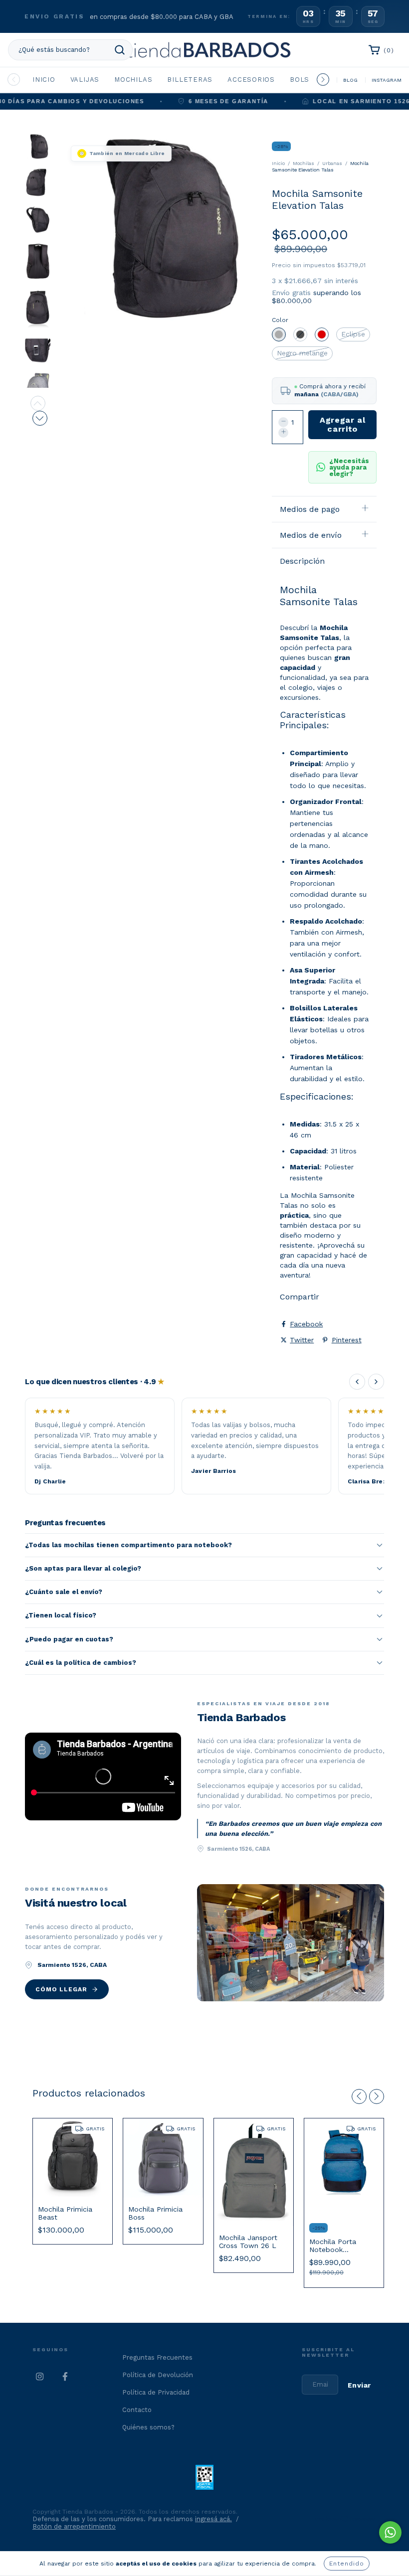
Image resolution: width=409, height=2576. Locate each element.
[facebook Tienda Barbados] (65, 2377)
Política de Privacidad (156, 2392)
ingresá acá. (213, 2519)
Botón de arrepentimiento (74, 2526)
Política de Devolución (158, 2375)
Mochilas (133, 80)
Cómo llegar (61, 1989)
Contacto (137, 2410)
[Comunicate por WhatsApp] (390, 2532)
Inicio (44, 80)
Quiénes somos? (148, 2427)
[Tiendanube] (345, 2520)
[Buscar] (120, 50)
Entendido (347, 2564)
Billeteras (190, 80)
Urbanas (332, 163)
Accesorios (251, 80)
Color (280, 320)
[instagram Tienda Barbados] (40, 2377)
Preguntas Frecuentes (157, 2357)
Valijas (85, 80)
